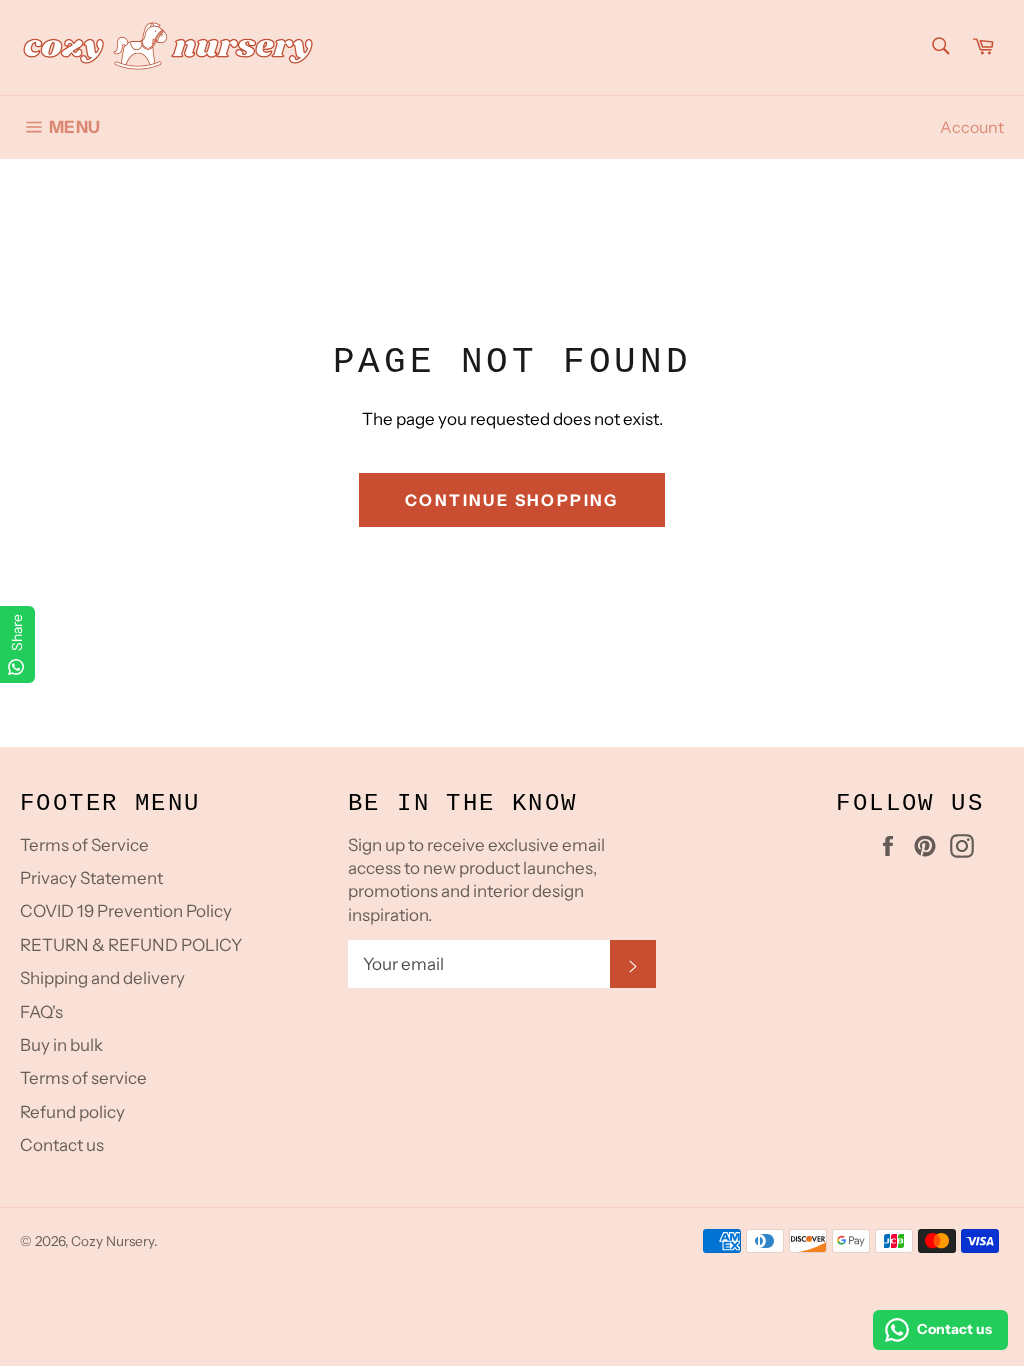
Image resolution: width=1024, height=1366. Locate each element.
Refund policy (72, 1112)
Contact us (62, 1145)
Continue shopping (512, 500)
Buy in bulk (61, 1045)
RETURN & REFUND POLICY (131, 945)
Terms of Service (84, 845)
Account (972, 127)
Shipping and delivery (102, 978)
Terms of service (83, 1078)
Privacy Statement (91, 878)
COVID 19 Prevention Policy (126, 911)
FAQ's (41, 1012)
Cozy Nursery (112, 1241)
